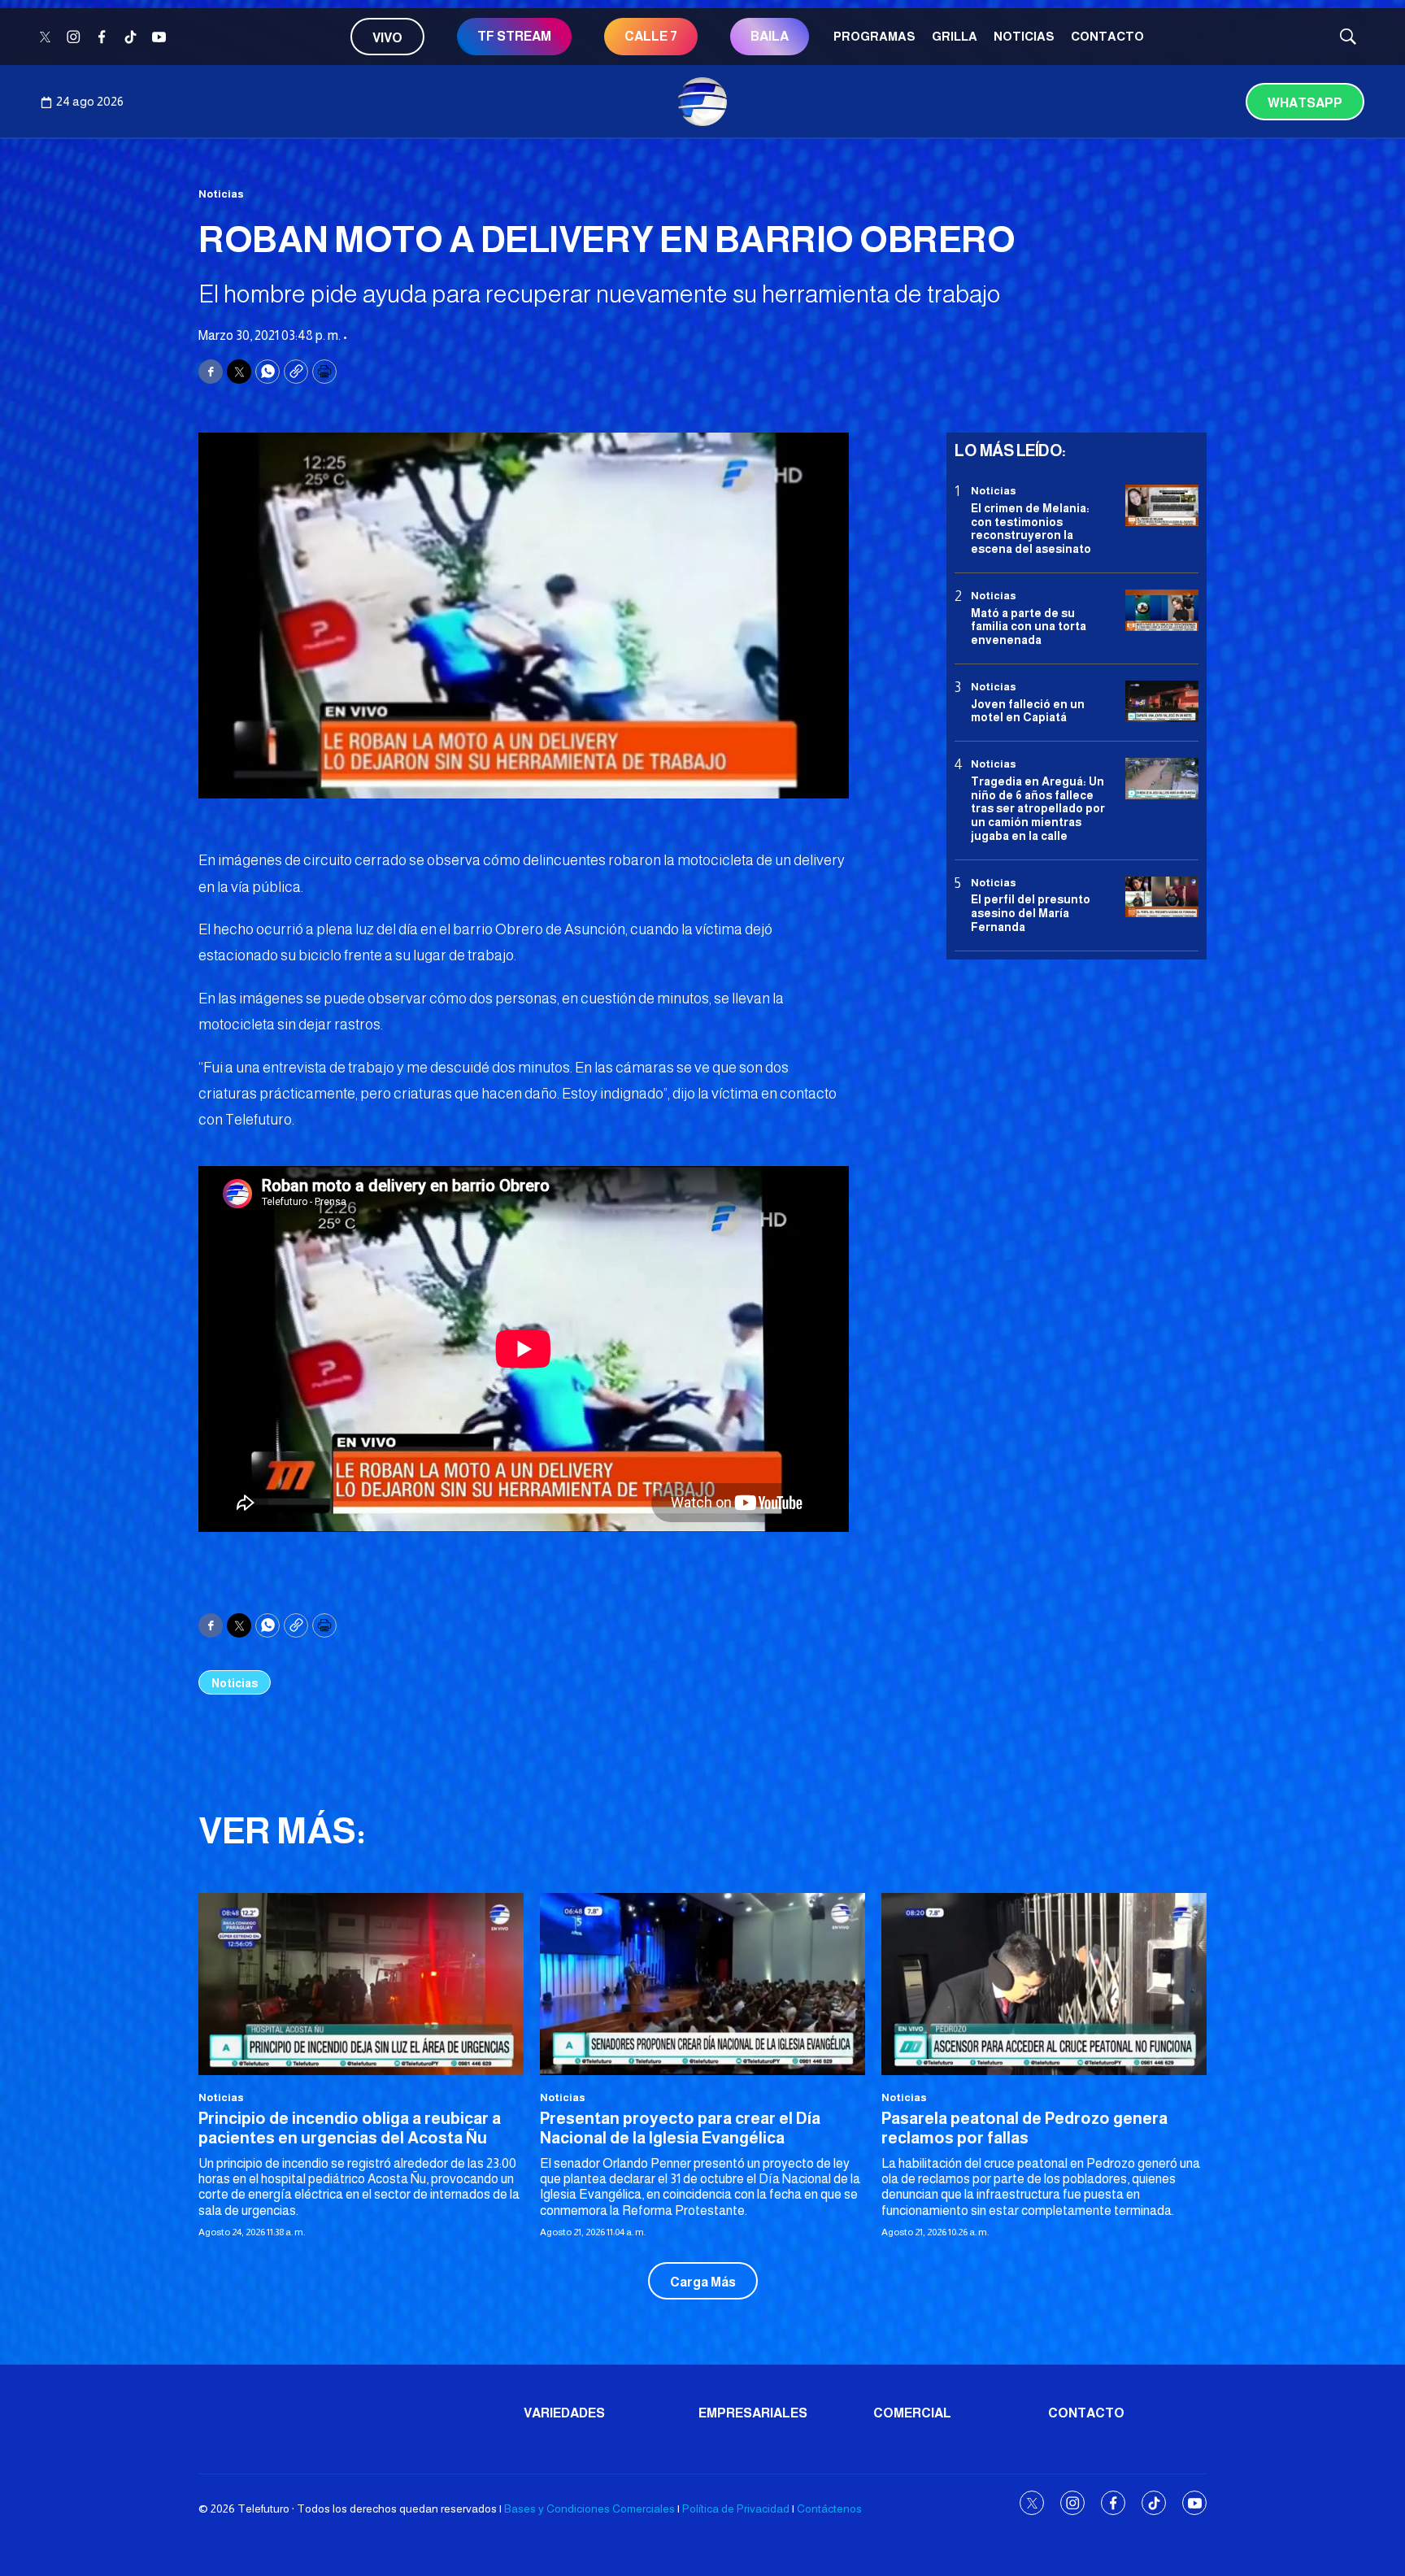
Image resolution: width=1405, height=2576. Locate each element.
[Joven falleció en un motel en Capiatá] (1162, 701)
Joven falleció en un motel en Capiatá (1028, 710)
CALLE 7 (651, 36)
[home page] (702, 102)
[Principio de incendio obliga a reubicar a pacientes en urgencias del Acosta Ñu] (361, 1984)
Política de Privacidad (736, 2509)
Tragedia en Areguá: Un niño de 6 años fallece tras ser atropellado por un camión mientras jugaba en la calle (1038, 808)
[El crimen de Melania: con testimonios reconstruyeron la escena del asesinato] (1162, 505)
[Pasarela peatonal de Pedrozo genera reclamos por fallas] (1044, 1984)
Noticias (1024, 36)
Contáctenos (829, 2509)
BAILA (770, 36)
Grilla (955, 36)
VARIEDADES (564, 2413)
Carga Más (703, 2282)
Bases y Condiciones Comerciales (589, 2509)
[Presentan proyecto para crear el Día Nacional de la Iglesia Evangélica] (702, 1984)
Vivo (387, 38)
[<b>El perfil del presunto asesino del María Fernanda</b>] (1162, 896)
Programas (874, 36)
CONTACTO (1107, 36)
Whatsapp (1305, 103)
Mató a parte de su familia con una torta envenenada (1029, 626)
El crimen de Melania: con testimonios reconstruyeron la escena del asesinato (1031, 528)
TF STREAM (514, 36)
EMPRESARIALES (753, 2413)
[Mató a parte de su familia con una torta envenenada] (1162, 610)
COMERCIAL (912, 2413)
